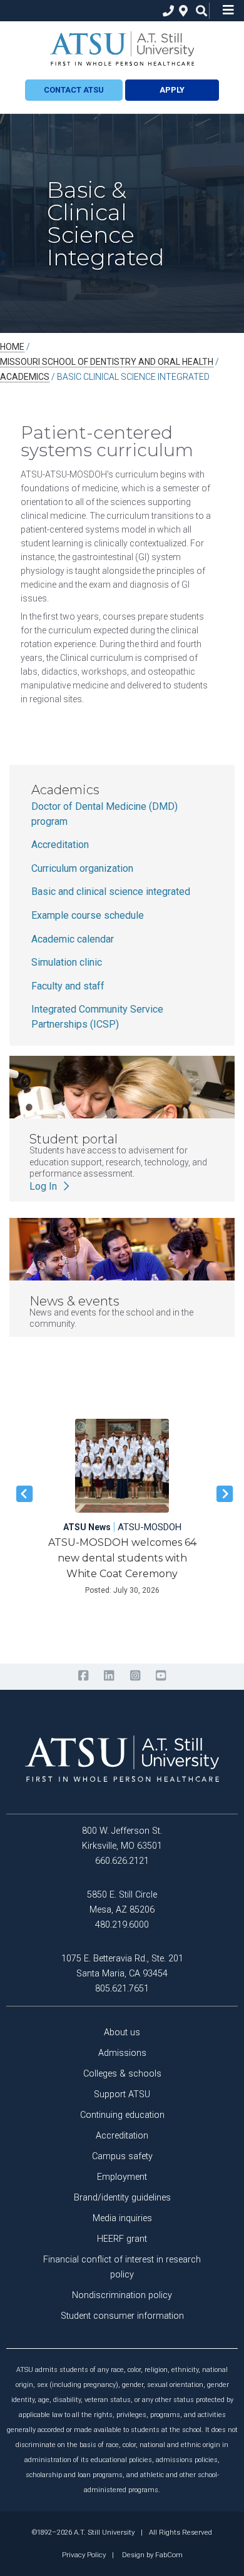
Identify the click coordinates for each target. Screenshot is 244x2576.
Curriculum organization (82, 868)
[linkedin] (109, 1676)
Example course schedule (88, 915)
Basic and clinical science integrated (111, 892)
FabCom (169, 2555)
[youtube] (160, 1676)
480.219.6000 (122, 1925)
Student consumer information (122, 2316)
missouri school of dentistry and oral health (107, 362)
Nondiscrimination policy (122, 2295)
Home (12, 347)
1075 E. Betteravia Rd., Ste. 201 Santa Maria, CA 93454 (122, 1966)
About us (122, 2032)
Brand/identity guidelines (122, 2198)
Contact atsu (74, 90)
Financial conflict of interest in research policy (122, 2267)
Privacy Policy (84, 2555)
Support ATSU (122, 2094)
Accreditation (60, 845)
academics (25, 377)
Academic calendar (73, 939)
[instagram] (135, 1676)
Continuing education (122, 2115)
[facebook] (83, 1676)
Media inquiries (122, 2218)
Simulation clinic (67, 962)
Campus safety (122, 2156)
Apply (172, 90)
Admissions (122, 2053)
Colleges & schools (122, 2074)
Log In (44, 1186)
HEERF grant (122, 2239)
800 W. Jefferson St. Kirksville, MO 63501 (122, 1838)
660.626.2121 (122, 1861)
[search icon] (199, 11)
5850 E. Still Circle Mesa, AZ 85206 (122, 1902)
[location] (182, 11)
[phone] (165, 11)
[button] (22, 1494)
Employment (122, 2177)
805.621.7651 (122, 1989)
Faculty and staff (68, 986)
